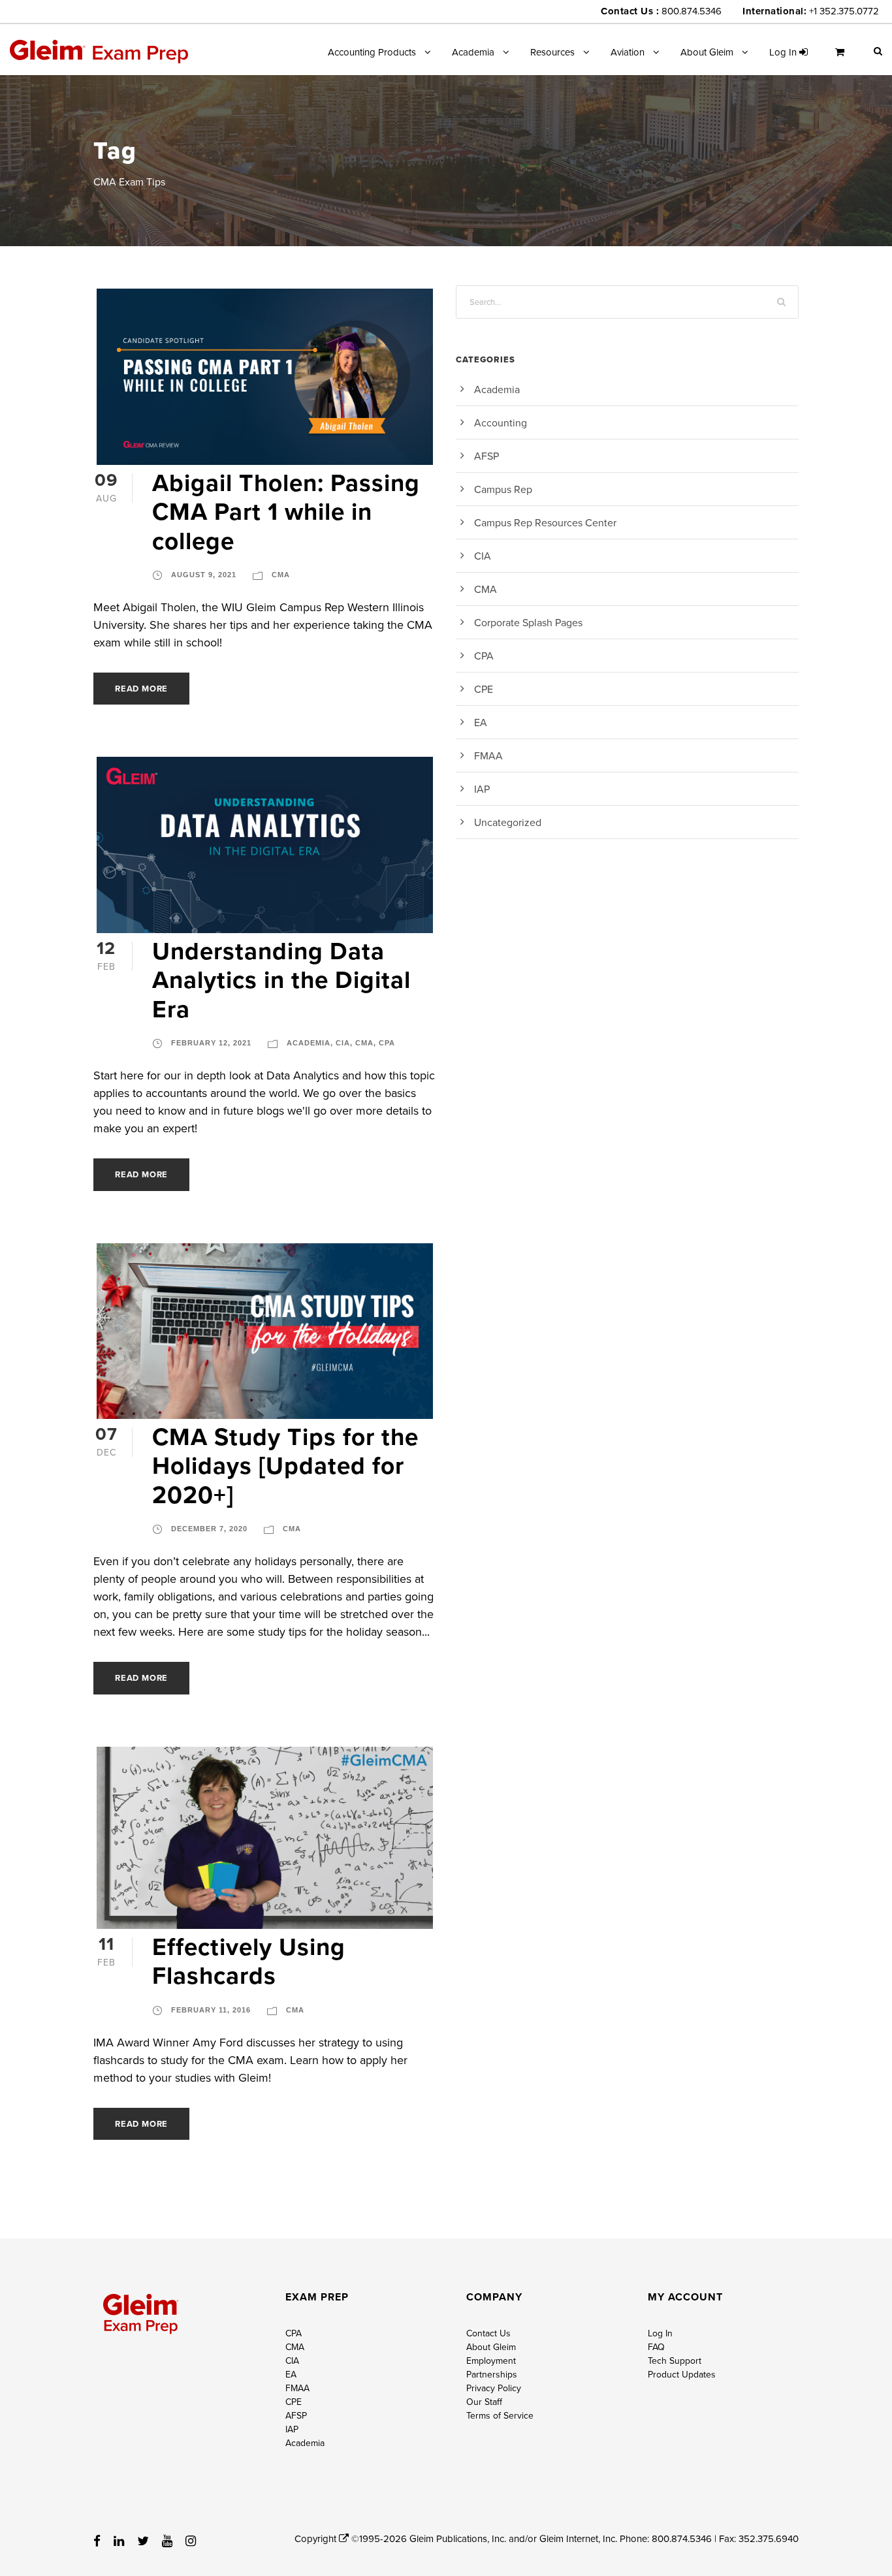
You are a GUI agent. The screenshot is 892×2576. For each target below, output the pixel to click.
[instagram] (191, 2541)
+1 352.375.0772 (844, 11)
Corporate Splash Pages (528, 622)
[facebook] (97, 2541)
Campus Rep (503, 489)
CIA (343, 1043)
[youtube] (167, 2541)
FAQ (656, 2347)
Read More (141, 689)
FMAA (488, 755)
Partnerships (492, 2374)
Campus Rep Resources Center (545, 522)
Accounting (501, 422)
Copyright (317, 2538)
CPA (387, 1043)
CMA (281, 575)
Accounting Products (372, 52)
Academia (473, 52)
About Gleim (707, 52)
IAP (482, 789)
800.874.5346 (692, 11)
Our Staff (484, 2402)
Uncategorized (508, 822)
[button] (878, 51)
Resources (552, 52)
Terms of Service (500, 2415)
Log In (660, 2333)
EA (481, 722)
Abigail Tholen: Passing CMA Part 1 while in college (286, 512)
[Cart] (843, 57)
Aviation (628, 52)
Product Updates (682, 2374)
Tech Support (675, 2361)
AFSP (486, 456)
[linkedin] (119, 2541)
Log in (784, 52)
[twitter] (143, 2541)
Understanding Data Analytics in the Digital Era (281, 980)
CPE (484, 689)
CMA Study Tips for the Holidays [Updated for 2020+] (285, 1466)
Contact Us (488, 2333)
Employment (491, 2361)
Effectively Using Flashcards (249, 1961)
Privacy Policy (494, 2388)
